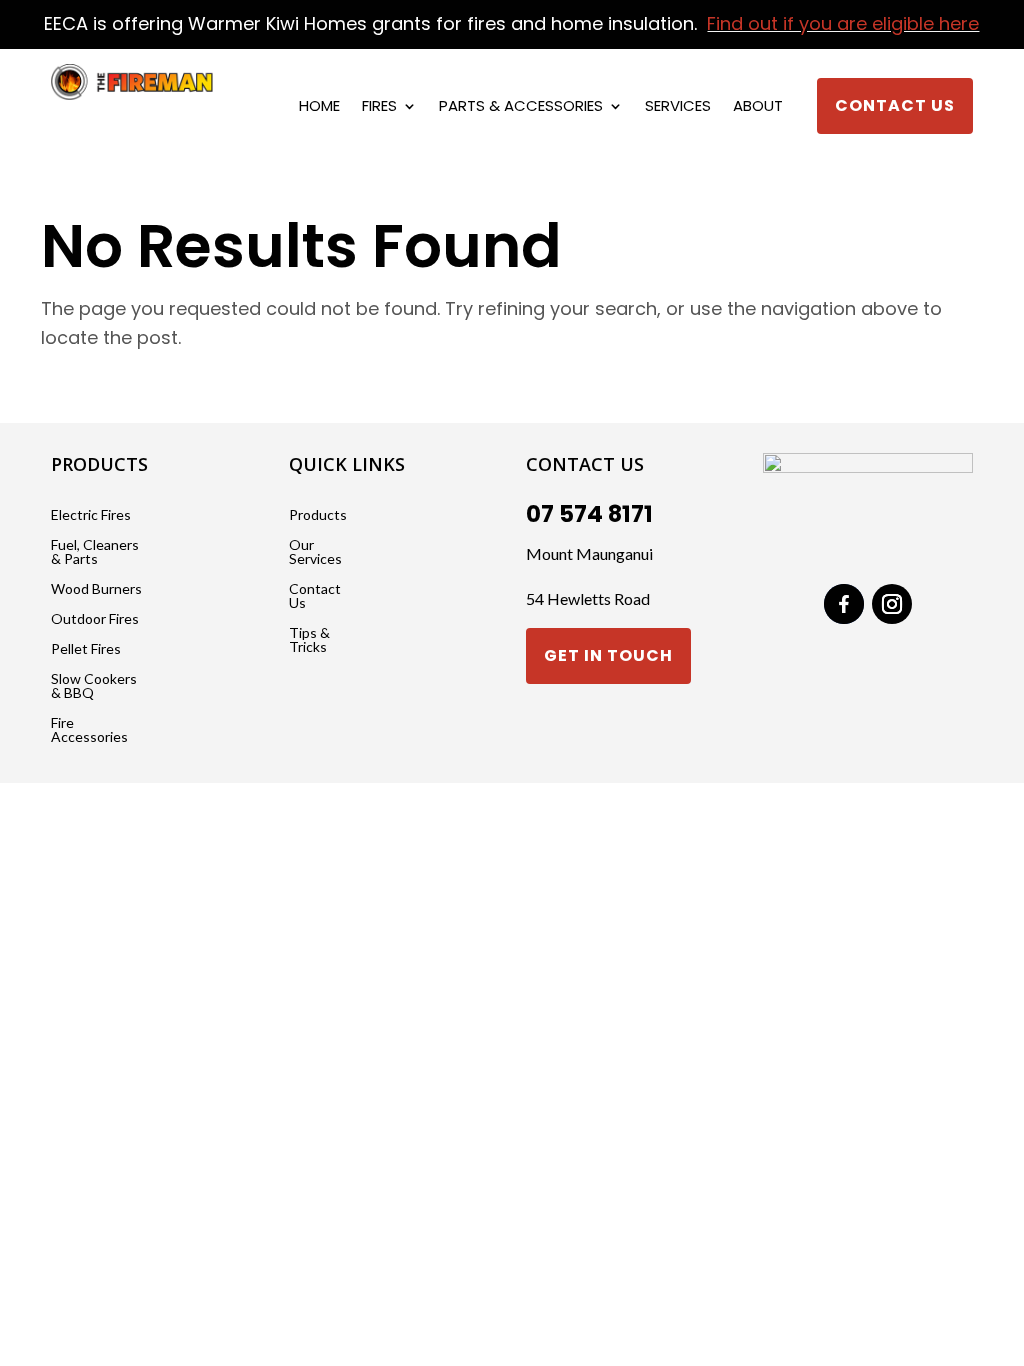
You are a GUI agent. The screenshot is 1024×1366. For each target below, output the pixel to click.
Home (319, 107)
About (758, 107)
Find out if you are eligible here (843, 23)
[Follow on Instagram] (892, 604)
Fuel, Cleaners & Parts (95, 552)
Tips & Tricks (309, 640)
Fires (379, 107)
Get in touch (608, 655)
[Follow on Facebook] (844, 604)
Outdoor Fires (95, 619)
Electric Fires (91, 515)
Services (678, 107)
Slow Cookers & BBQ (94, 686)
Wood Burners (96, 589)
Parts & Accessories (521, 107)
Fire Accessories (89, 730)
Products (318, 515)
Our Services (315, 552)
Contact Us (895, 105)
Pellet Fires (86, 649)
